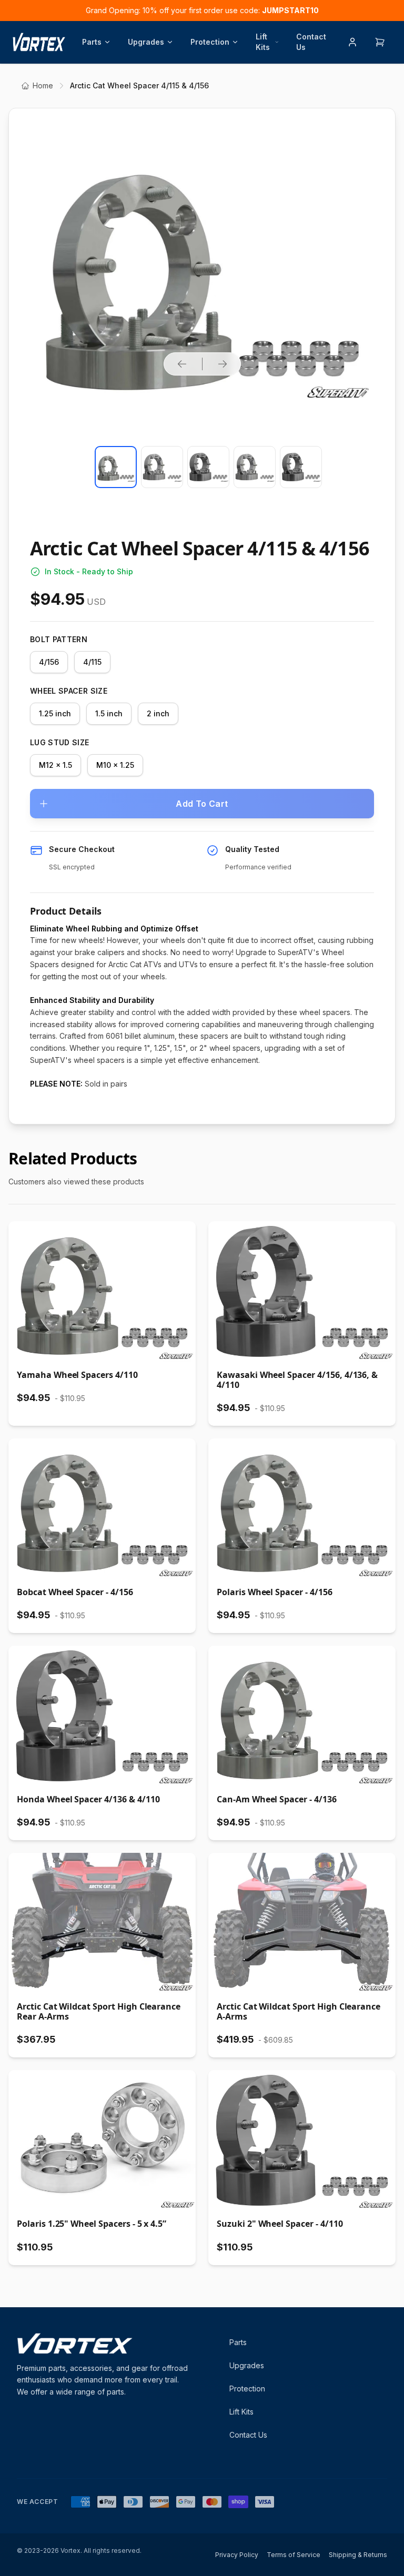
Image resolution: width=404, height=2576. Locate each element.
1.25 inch (55, 713)
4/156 (49, 662)
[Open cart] (380, 42)
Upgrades (146, 42)
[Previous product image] (182, 364)
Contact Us (311, 42)
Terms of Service (294, 2555)
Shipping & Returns (358, 2555)
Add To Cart (202, 804)
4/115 (92, 662)
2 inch (158, 713)
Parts (92, 42)
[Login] (352, 42)
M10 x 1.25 (115, 765)
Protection (210, 42)
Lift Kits (263, 42)
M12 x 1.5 (55, 765)
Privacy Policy (237, 2555)
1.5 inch (109, 713)
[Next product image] (223, 364)
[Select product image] (116, 467)
